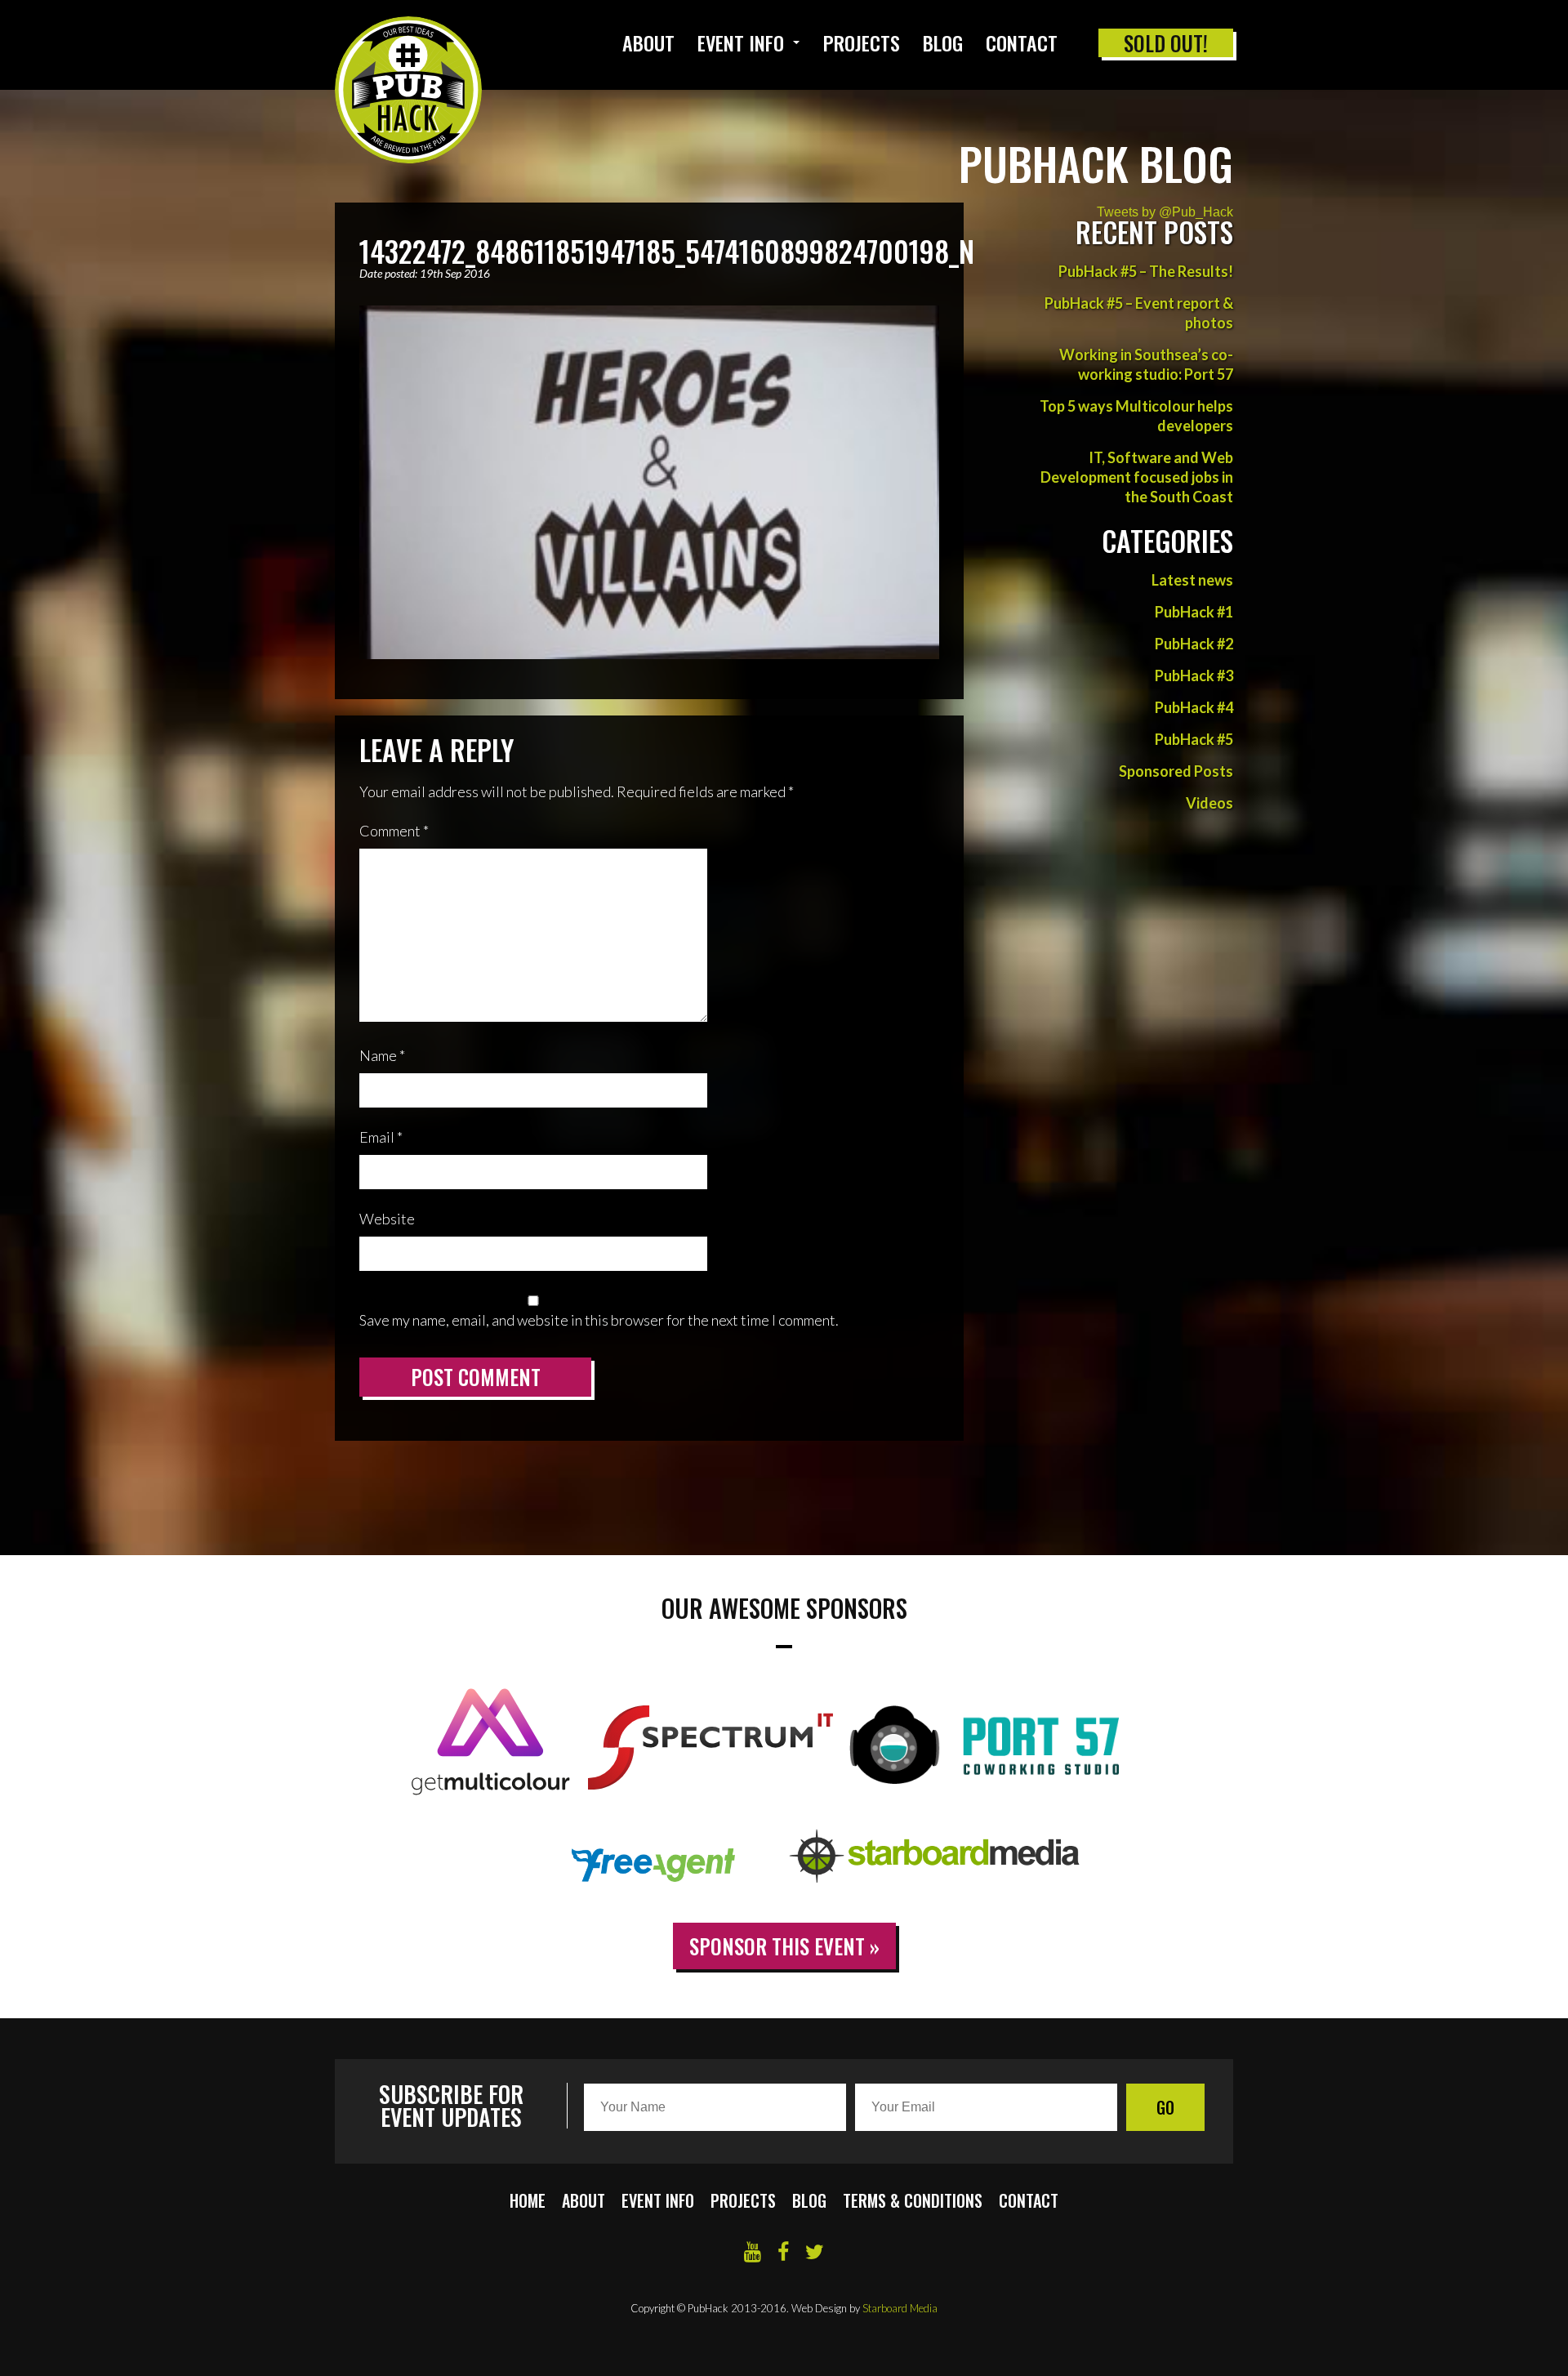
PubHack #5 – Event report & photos (1139, 313)
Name (382, 1055)
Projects (862, 42)
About (648, 42)
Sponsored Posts (1176, 771)
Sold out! (1166, 43)
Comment (394, 831)
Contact (1022, 42)
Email (381, 1137)
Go (1165, 2107)
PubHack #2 (1194, 644)
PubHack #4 (1194, 707)
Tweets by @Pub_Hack (1165, 212)
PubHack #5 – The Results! (1146, 271)
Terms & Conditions (913, 2200)
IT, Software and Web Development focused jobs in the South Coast (1137, 477)
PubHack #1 (1194, 612)
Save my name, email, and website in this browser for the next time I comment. (599, 1320)
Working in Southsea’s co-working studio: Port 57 (1146, 364)
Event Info (741, 42)
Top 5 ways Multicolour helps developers (1136, 416)
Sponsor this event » (784, 1946)
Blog (943, 42)
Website (387, 1219)
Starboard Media (900, 2308)
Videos (1209, 803)
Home (528, 2200)
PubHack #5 (1194, 739)
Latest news (1192, 580)
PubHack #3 (1194, 675)
